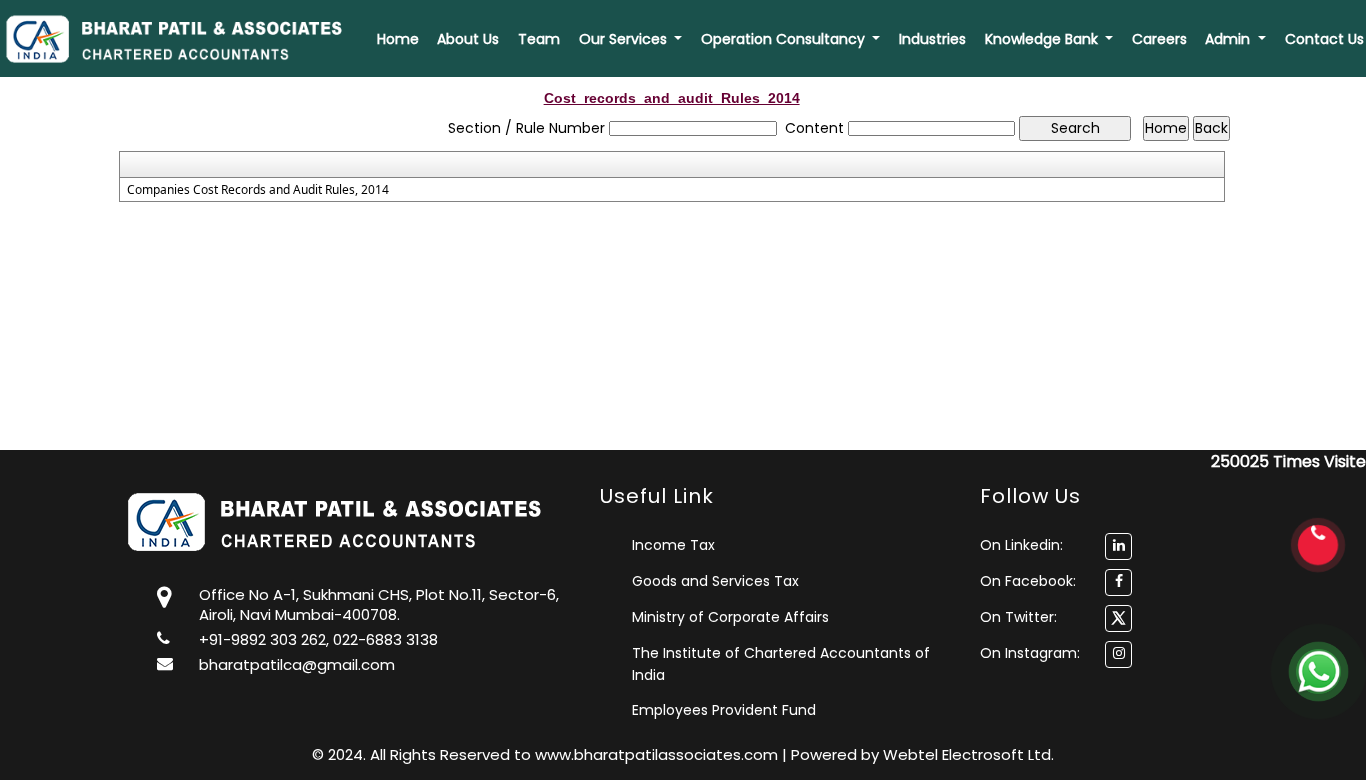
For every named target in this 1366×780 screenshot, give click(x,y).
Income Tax (673, 545)
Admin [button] (1229, 39)
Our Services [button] (625, 39)
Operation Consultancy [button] (785, 39)
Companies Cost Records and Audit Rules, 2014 (258, 190)
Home (398, 39)
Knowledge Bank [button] (1043, 39)
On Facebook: (1028, 581)
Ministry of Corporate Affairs (730, 617)
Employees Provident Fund (724, 710)
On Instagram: (1030, 653)
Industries (932, 39)
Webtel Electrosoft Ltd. (968, 754)
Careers (1159, 39)
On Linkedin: (1021, 545)
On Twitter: (1018, 617)
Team (539, 39)
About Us (468, 39)
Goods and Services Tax (715, 581)
